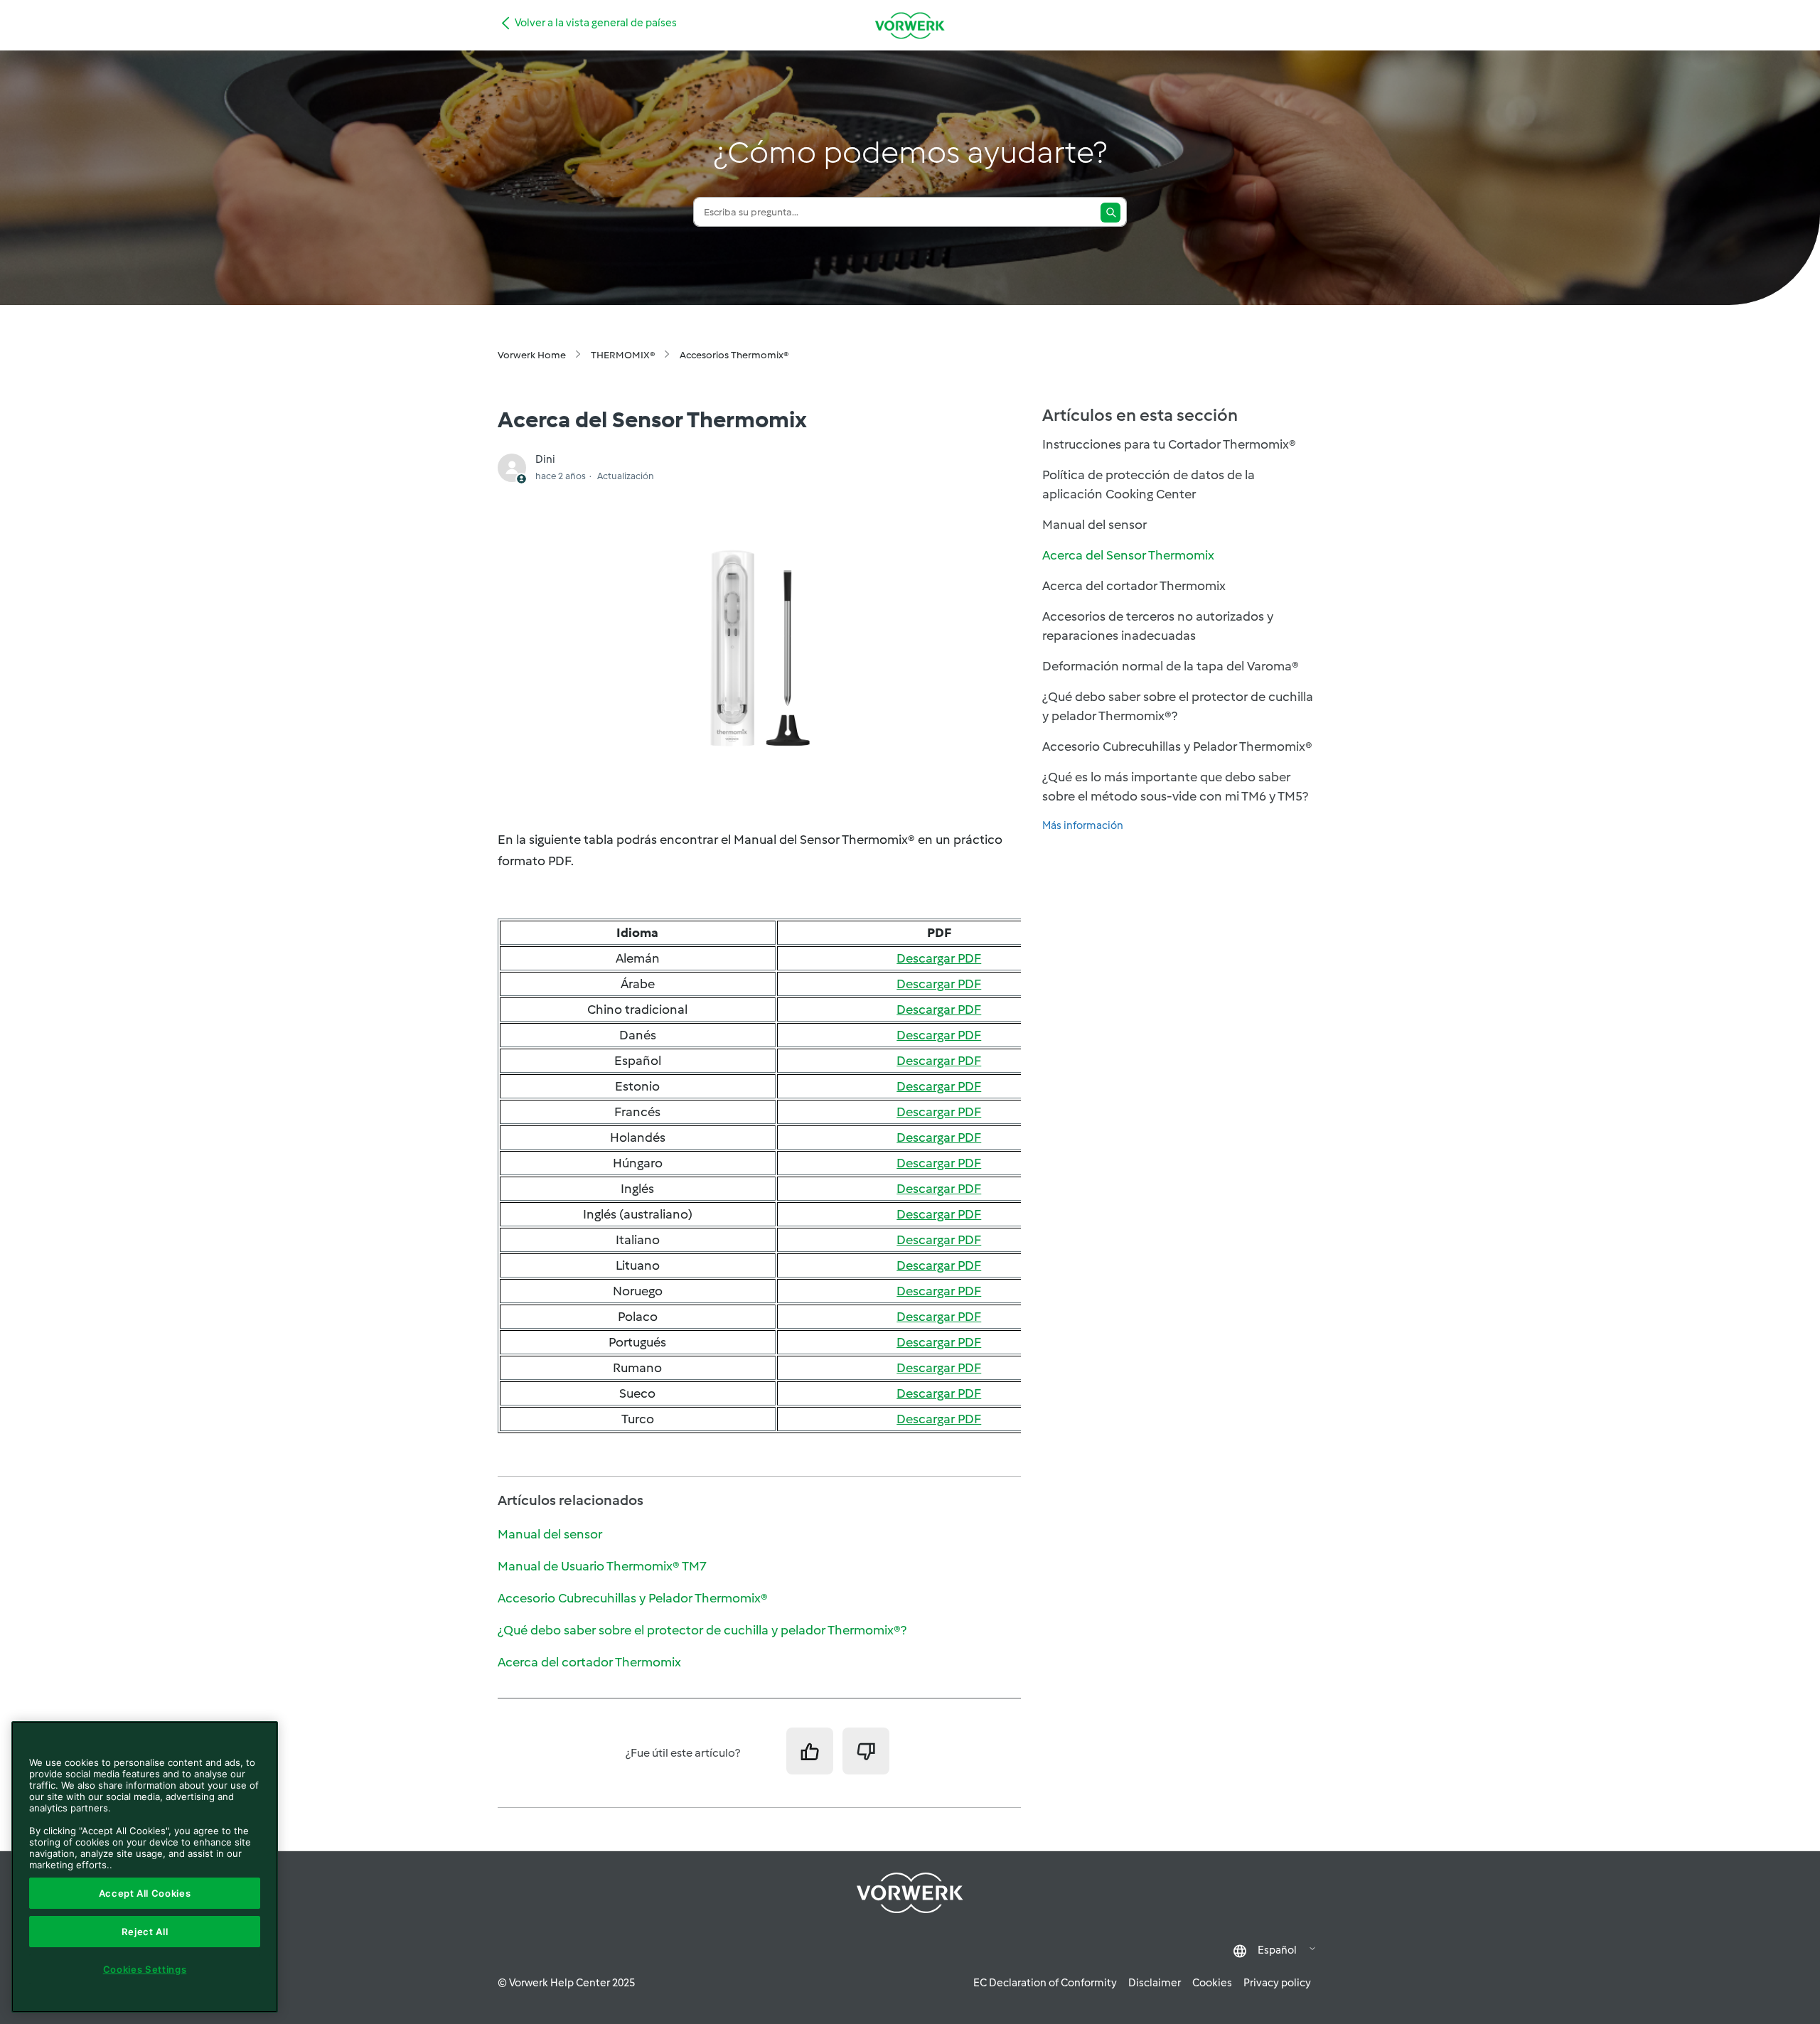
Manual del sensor (550, 1534)
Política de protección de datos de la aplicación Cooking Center (1149, 484)
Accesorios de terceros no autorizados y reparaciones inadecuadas (1158, 626)
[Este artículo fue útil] (810, 1751)
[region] (145, 1867)
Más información (1083, 825)
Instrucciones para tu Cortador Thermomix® (1169, 444)
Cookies (1212, 1983)
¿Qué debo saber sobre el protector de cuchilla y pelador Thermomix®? (702, 1630)
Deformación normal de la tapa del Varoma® (1171, 666)
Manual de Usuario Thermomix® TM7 (602, 1566)
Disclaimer (1155, 1983)
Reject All (145, 1932)
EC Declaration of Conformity (1045, 1983)
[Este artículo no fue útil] (866, 1751)
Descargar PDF (939, 958)
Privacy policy (1277, 1983)
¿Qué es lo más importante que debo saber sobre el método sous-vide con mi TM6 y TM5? (1175, 787)
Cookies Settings (145, 1969)
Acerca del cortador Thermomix (589, 1662)
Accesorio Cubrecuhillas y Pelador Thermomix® (633, 1598)
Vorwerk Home (532, 355)
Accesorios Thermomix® (734, 355)
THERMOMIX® (623, 355)
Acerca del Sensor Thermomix (1128, 555)
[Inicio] (910, 25)
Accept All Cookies (145, 1893)
